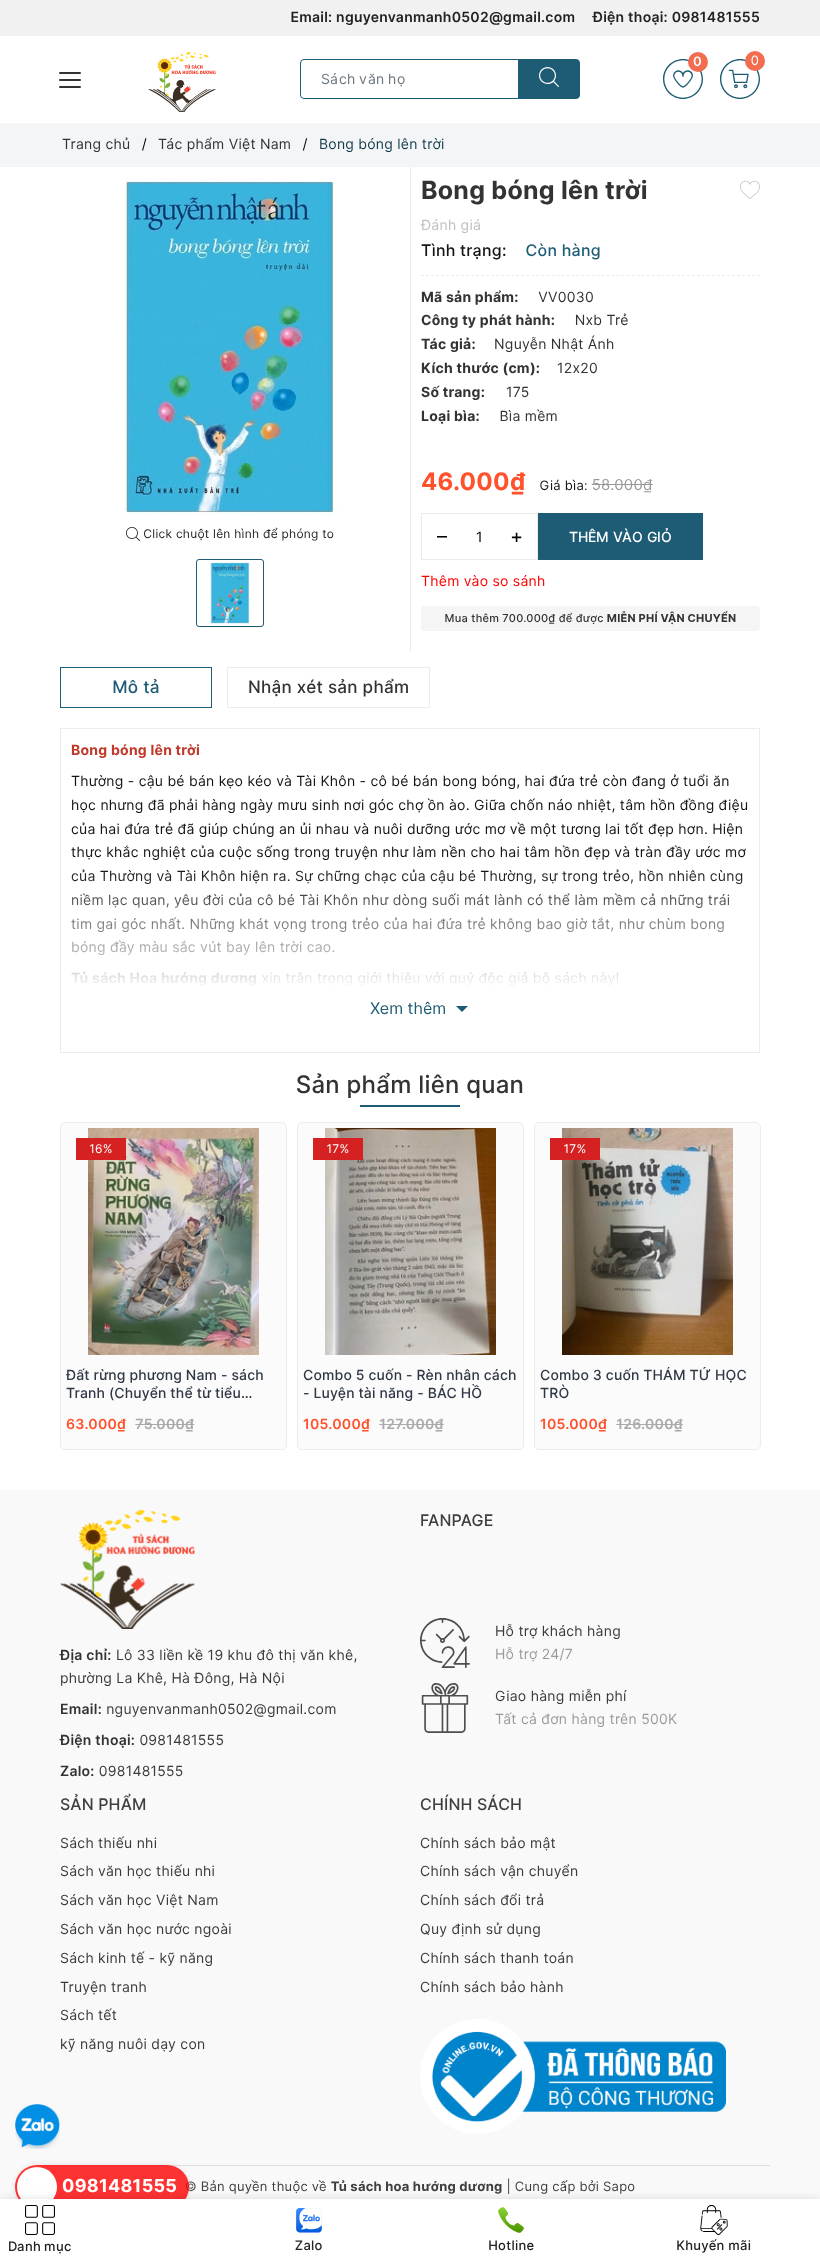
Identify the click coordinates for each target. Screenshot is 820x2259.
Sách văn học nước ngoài (146, 1929)
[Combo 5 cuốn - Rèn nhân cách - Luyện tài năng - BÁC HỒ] (410, 1241)
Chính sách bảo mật (488, 1843)
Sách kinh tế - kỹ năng (136, 1958)
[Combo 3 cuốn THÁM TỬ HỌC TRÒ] (647, 1241)
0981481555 (716, 17)
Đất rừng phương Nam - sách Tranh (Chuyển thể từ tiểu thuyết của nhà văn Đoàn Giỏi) (169, 1385)
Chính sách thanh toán (497, 1958)
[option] (230, 347)
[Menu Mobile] (71, 77)
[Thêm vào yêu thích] (750, 189)
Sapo (619, 2187)
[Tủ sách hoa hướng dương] (182, 82)
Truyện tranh (103, 1987)
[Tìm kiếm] (549, 79)
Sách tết (88, 2015)
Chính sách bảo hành (492, 1987)
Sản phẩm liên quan (410, 1084)
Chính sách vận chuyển (499, 1871)
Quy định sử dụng (480, 1929)
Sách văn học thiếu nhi (137, 1871)
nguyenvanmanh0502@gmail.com (455, 17)
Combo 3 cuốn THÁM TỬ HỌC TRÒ (643, 1384)
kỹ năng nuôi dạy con (132, 2044)
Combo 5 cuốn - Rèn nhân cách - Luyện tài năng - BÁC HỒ (410, 1384)
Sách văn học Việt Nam (139, 1900)
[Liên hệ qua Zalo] (37, 2126)
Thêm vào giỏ (620, 536)
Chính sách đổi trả (482, 1900)
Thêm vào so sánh (483, 581)
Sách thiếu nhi (108, 1843)
